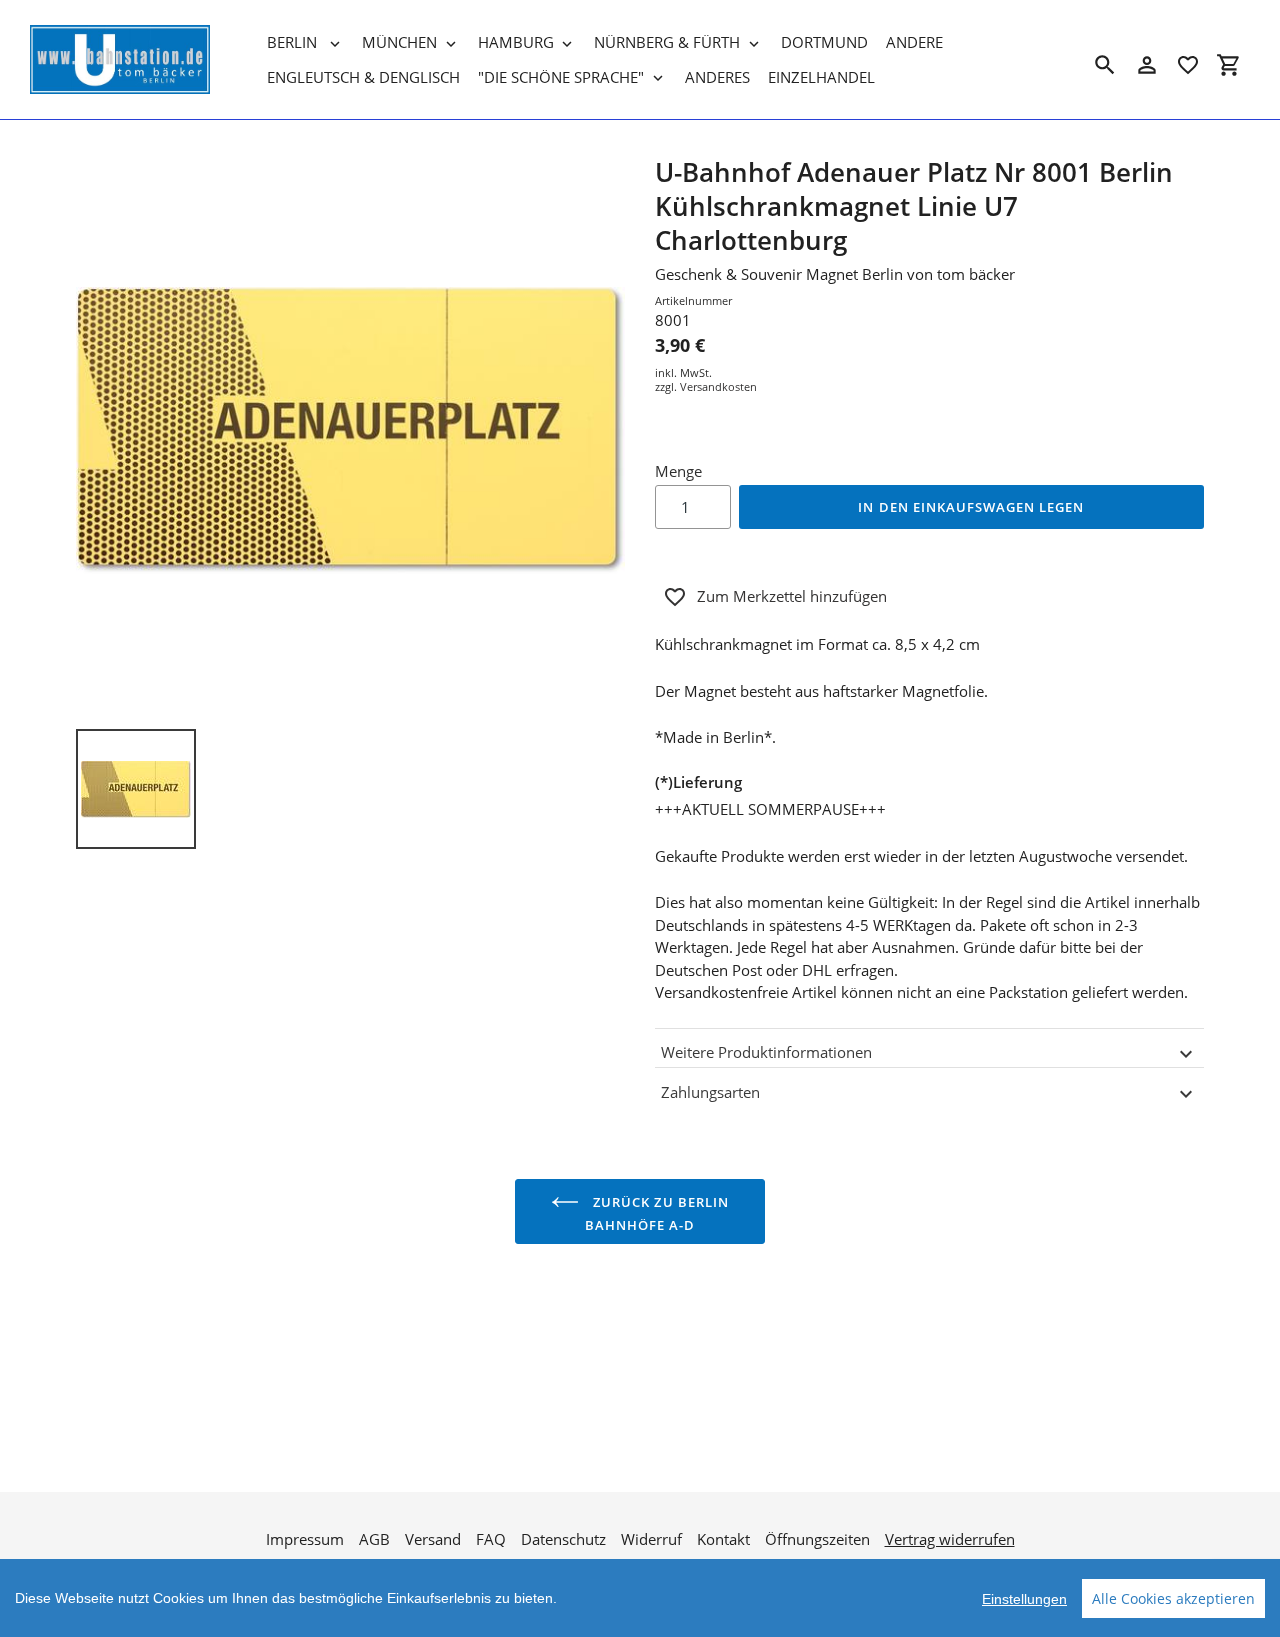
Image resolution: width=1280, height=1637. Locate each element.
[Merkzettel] (1188, 65)
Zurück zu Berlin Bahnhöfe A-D (657, 1213)
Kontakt (723, 1539)
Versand (433, 1539)
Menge (678, 471)
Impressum (305, 1539)
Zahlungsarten (710, 1092)
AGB (374, 1539)
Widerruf (651, 1539)
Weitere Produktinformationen (766, 1052)
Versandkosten (718, 386)
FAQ (491, 1539)
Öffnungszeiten (817, 1539)
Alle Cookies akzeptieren (1173, 1598)
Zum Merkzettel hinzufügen (792, 596)
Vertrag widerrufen (950, 1539)
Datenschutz (563, 1539)
